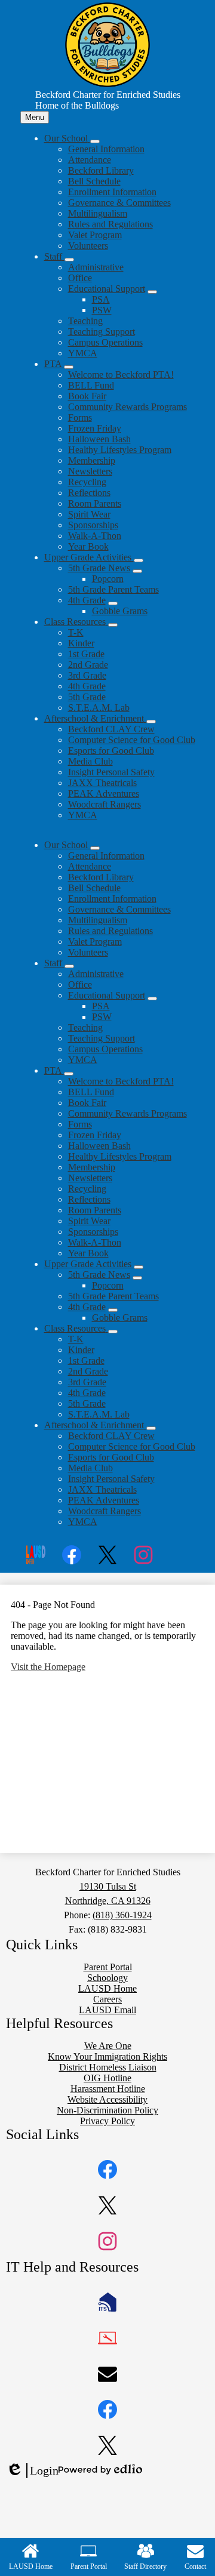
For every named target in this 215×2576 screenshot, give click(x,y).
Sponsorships (93, 525)
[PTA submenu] (69, 367)
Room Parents (95, 503)
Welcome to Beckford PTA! (121, 375)
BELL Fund (91, 385)
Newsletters (90, 471)
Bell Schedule (94, 181)
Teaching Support (102, 332)
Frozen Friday (95, 428)
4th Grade (87, 600)
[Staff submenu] (69, 260)
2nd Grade (88, 665)
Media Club (90, 761)
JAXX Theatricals (102, 783)
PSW (102, 310)
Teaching (85, 321)
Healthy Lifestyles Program (120, 450)
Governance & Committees (119, 203)
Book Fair (87, 396)
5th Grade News (99, 568)
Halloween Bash (99, 439)
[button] (67, 845)
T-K (76, 632)
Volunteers (88, 246)
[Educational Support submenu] (152, 292)
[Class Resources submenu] (113, 625)
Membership (92, 460)
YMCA (83, 353)
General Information (106, 149)
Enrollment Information (112, 192)
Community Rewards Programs (128, 407)
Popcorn (108, 579)
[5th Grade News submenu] (137, 571)
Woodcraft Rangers (105, 804)
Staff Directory (145, 2566)
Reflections (89, 493)
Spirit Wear (89, 514)
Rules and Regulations (110, 224)
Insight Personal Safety (111, 772)
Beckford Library (101, 170)
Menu (35, 117)
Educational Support (107, 289)
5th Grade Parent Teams (113, 589)
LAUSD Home (31, 2566)
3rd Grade (87, 675)
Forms (80, 417)
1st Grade (86, 654)
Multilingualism (98, 213)
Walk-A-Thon (95, 536)
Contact (195, 2566)
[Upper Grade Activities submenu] (139, 560)
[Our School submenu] (95, 141)
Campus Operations (105, 342)
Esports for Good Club (111, 751)
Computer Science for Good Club (132, 740)
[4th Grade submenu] (113, 603)
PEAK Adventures (104, 794)
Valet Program (95, 235)
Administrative (96, 267)
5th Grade (87, 697)
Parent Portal (89, 2566)
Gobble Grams (120, 611)
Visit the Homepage (48, 1667)
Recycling (87, 482)
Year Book (88, 546)
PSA (101, 299)
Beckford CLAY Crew (111, 729)
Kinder (81, 643)
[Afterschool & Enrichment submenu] (151, 722)
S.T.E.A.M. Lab (99, 708)
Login (32, 2471)
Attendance (90, 160)
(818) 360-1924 (122, 1915)
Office (80, 278)
